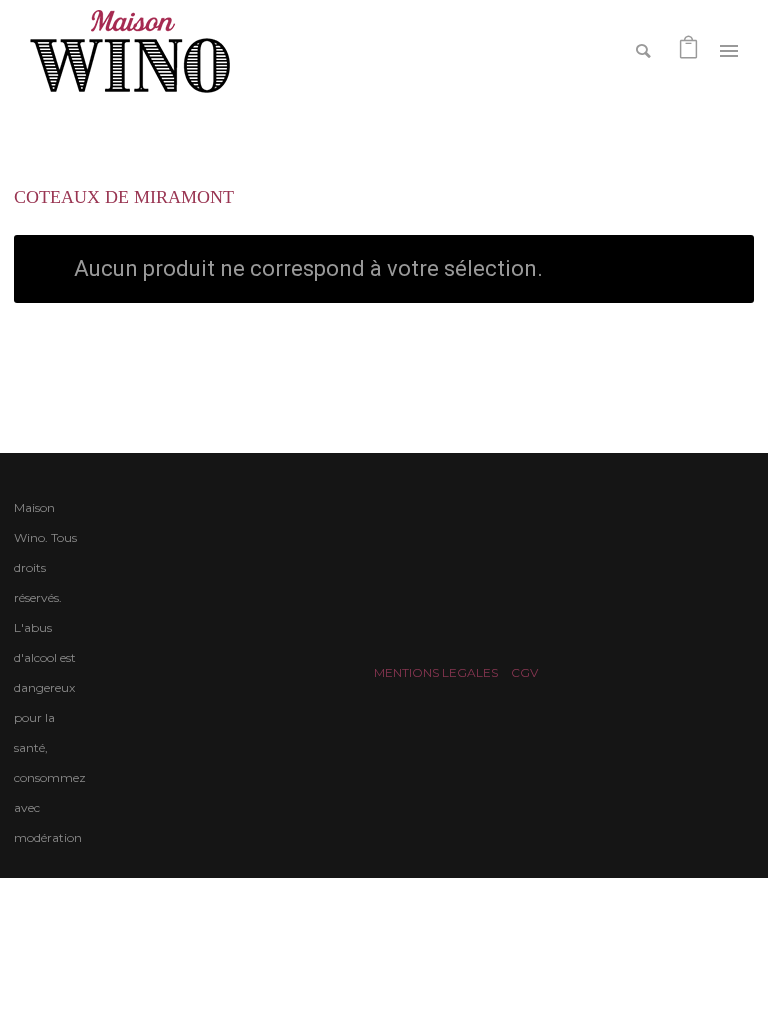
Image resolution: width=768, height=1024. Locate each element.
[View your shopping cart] (688, 49)
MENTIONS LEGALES (436, 672)
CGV (524, 672)
